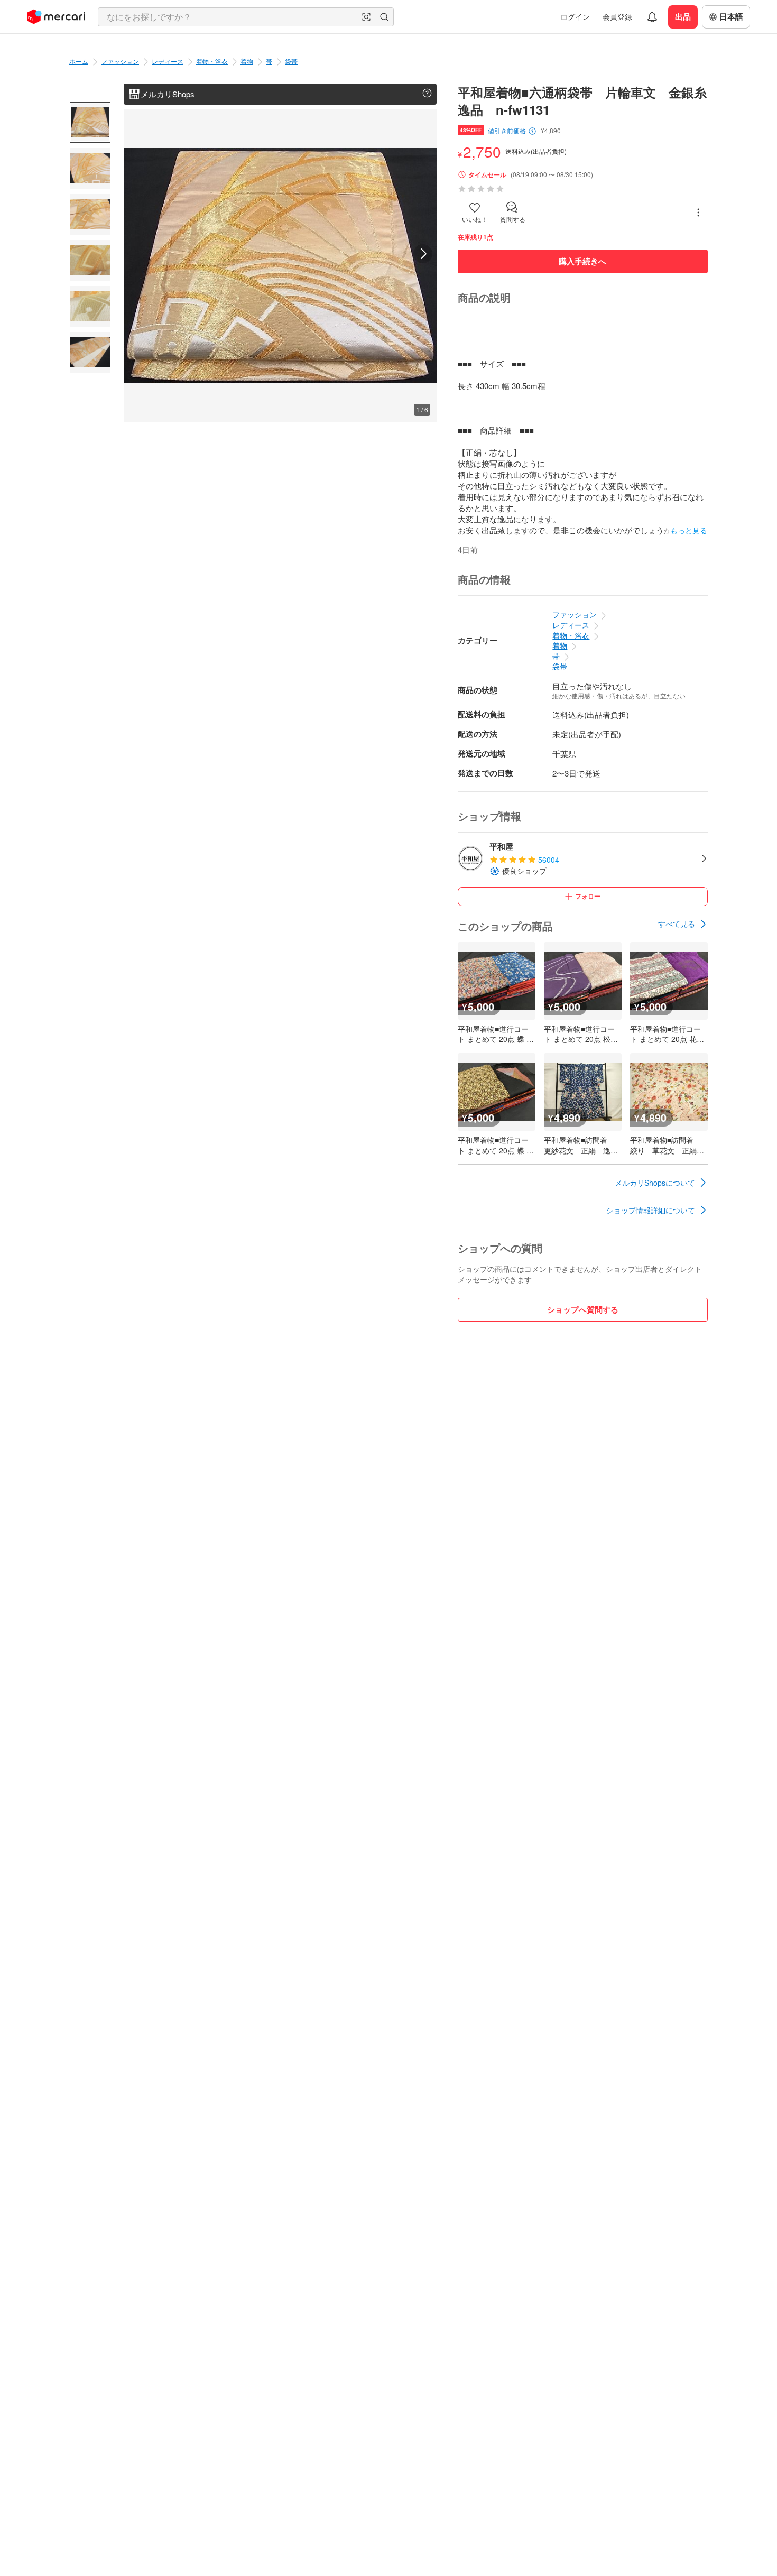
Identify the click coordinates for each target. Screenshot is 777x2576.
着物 (247, 61)
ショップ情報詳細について (651, 1210)
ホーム (79, 61)
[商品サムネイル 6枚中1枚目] (90, 122)
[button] (366, 17)
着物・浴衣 (212, 61)
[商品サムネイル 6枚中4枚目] (90, 260)
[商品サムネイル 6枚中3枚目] (90, 214)
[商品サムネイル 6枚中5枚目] (90, 306)
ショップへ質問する (583, 1309)
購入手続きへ (582, 261)
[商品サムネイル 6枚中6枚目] (90, 352)
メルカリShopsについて (655, 1183)
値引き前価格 (507, 131)
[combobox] (246, 17)
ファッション (120, 61)
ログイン (575, 16)
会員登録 (617, 16)
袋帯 (291, 61)
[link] (683, 924)
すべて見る (677, 924)
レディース (168, 61)
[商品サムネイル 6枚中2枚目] (90, 168)
